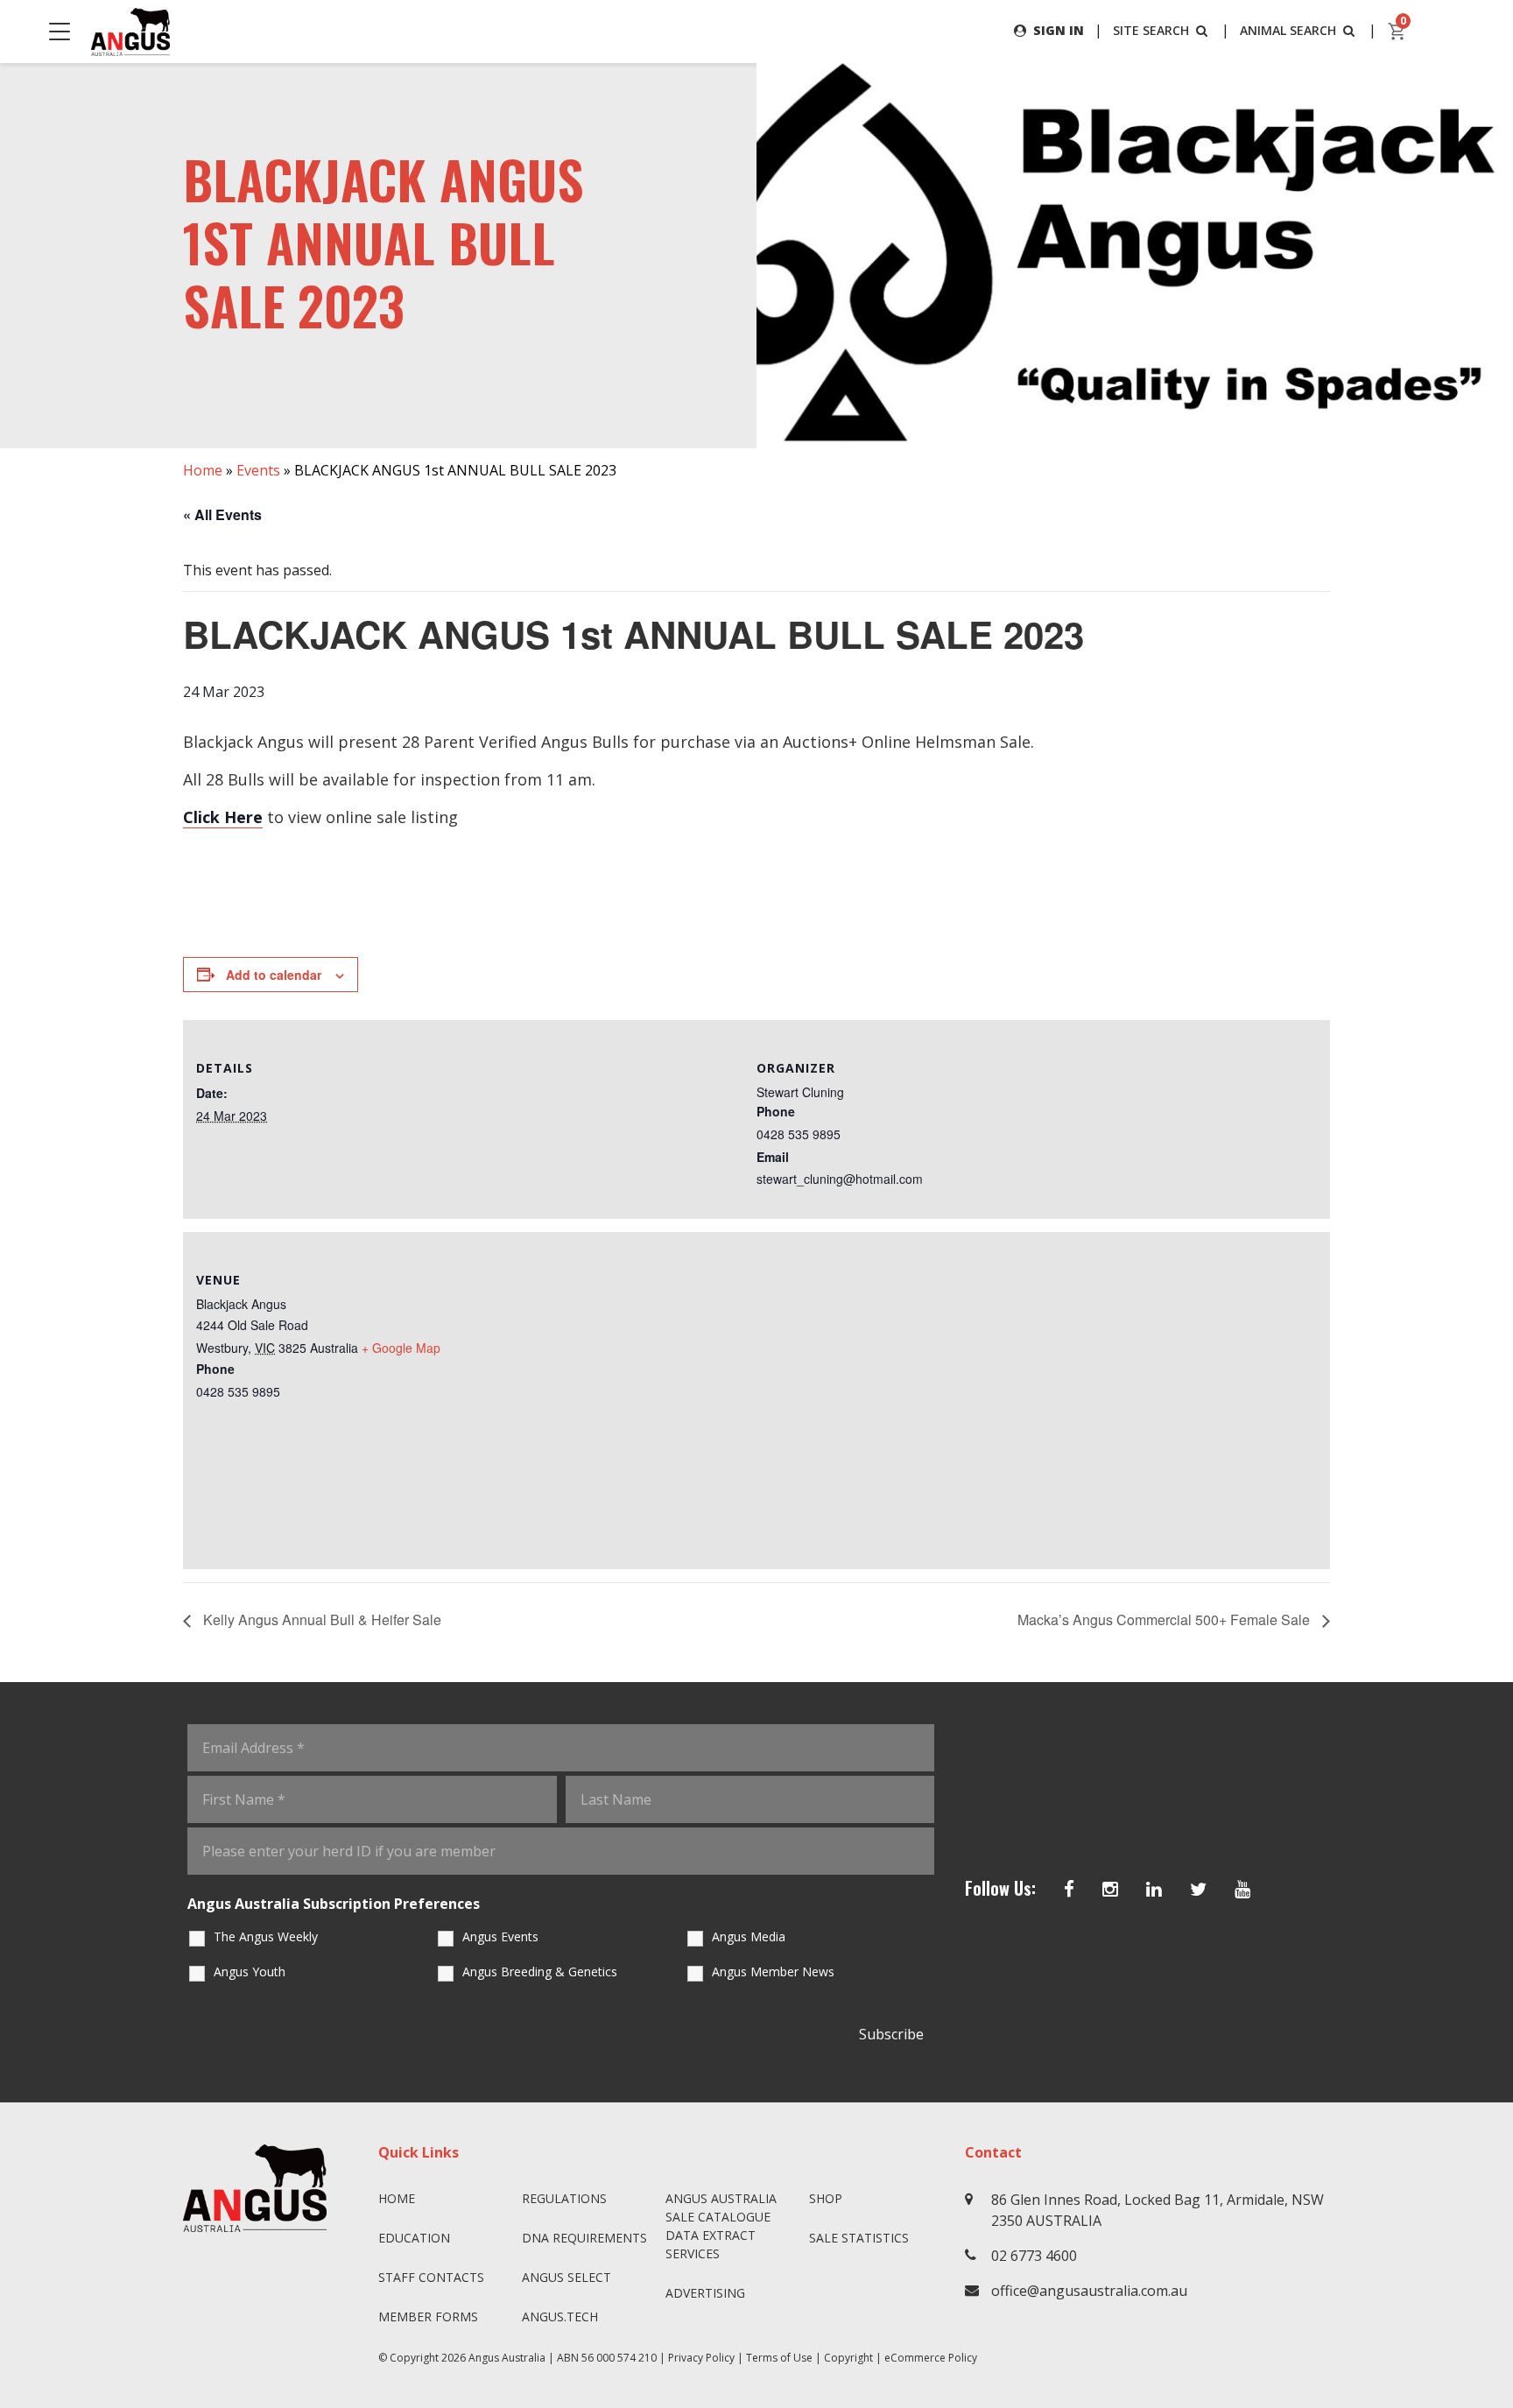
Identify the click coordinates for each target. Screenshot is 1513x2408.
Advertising (705, 2293)
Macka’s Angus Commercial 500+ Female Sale (1165, 1619)
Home (203, 470)
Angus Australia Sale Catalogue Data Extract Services (721, 2226)
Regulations (564, 2198)
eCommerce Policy (931, 2358)
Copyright (848, 2358)
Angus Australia (507, 2358)
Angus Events (500, 1936)
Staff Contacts (431, 2277)
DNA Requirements (584, 2238)
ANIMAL (1288, 30)
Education (414, 2238)
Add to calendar (274, 975)
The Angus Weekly (266, 1936)
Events (258, 470)
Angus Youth (250, 1971)
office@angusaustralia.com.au (1089, 2291)
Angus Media (749, 1936)
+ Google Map (401, 1348)
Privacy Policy (701, 2358)
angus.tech (560, 2316)
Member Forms (428, 2316)
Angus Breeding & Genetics (540, 1971)
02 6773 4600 (1034, 2256)
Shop (826, 2198)
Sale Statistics (859, 2238)
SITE (1151, 30)
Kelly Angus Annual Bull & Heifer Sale (320, 1619)
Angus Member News (773, 1971)
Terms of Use (779, 2358)
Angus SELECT (566, 2277)
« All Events (222, 514)
